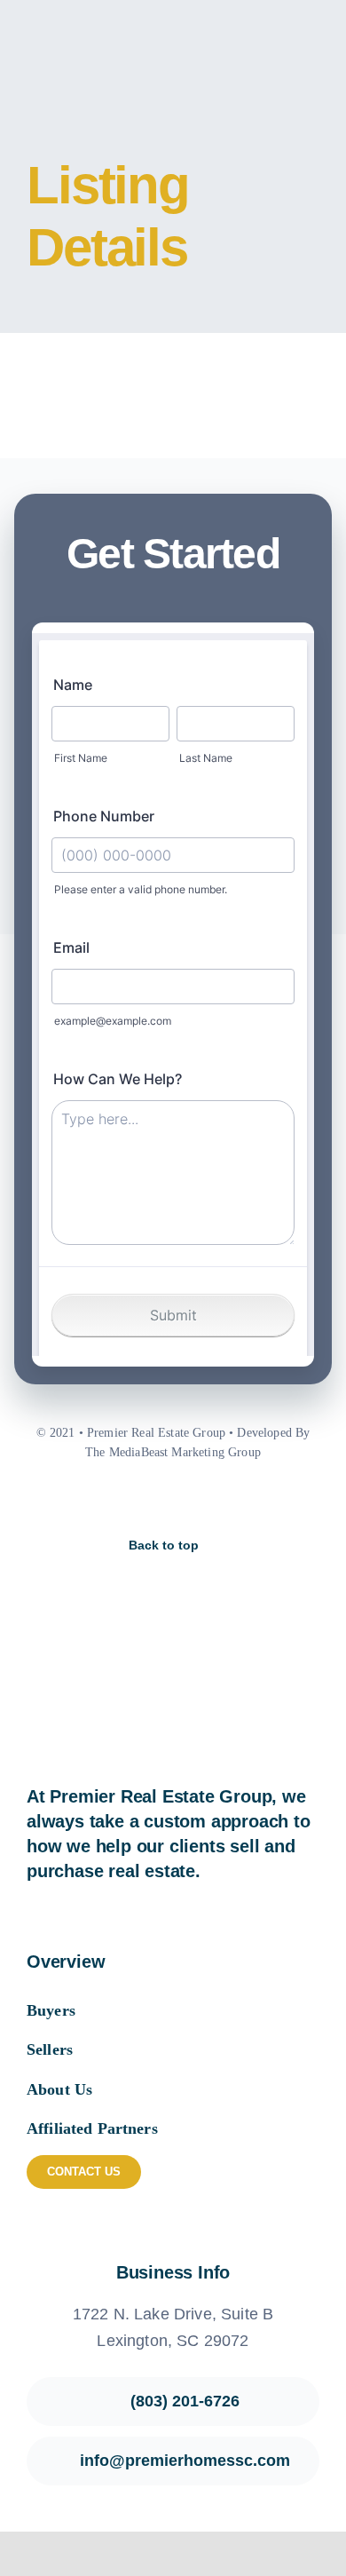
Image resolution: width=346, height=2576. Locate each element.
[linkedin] (218, 1501)
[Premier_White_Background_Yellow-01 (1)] (97, 27)
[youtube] (188, 1501)
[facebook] (128, 1501)
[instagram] (158, 1501)
